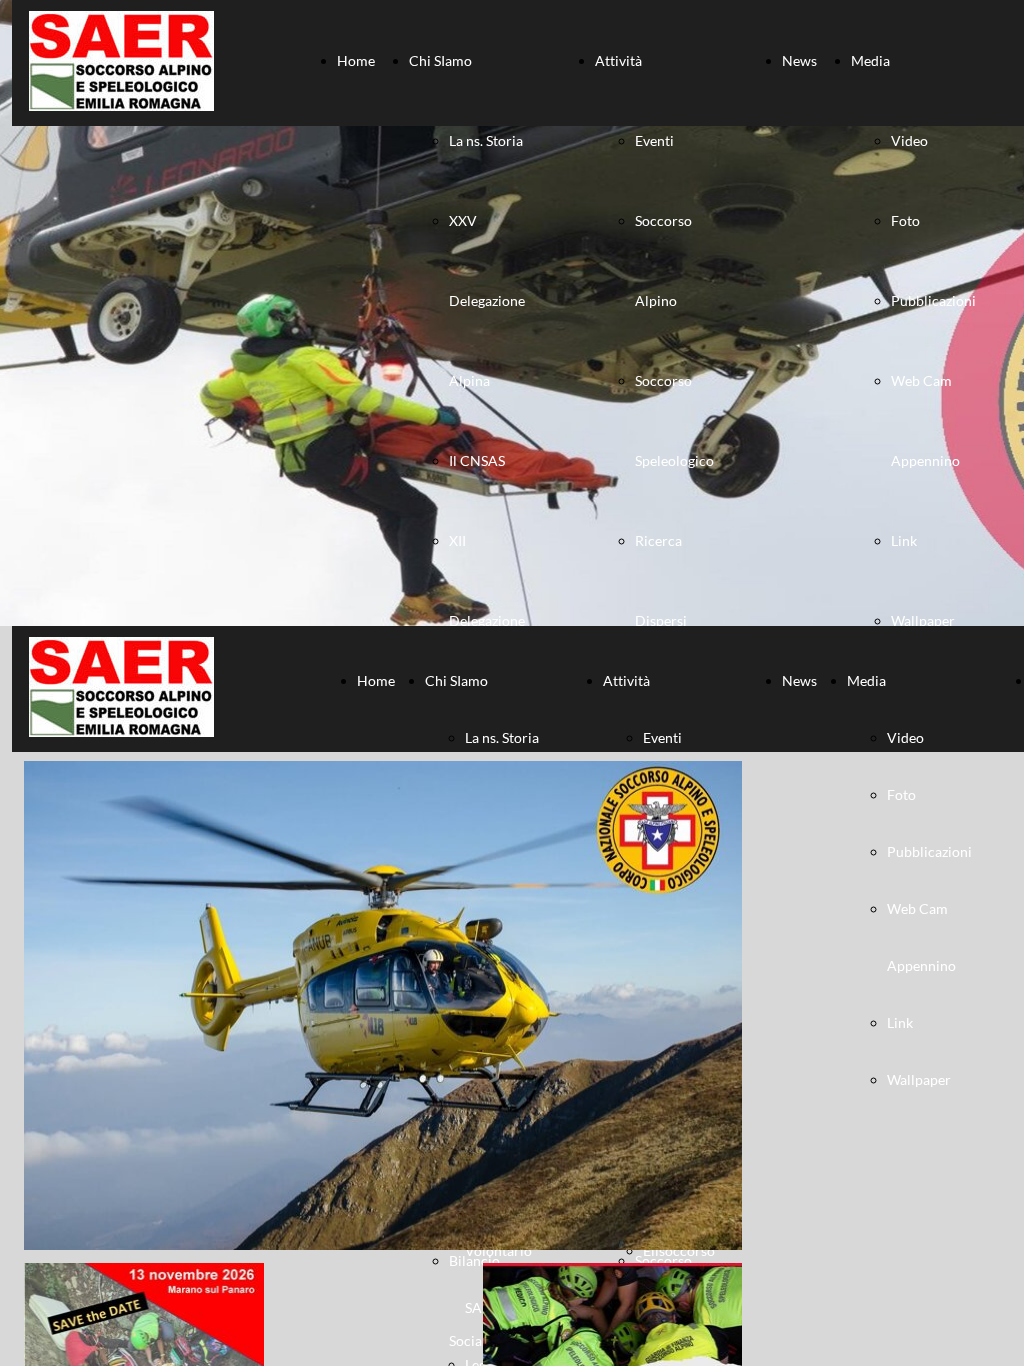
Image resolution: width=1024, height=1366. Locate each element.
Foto (905, 220)
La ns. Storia (486, 140)
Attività (618, 60)
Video (909, 140)
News (799, 60)
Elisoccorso (679, 1250)
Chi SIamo (440, 60)
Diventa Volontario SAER (498, 1250)
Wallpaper (923, 620)
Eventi (654, 140)
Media (870, 60)
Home (356, 60)
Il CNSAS (477, 460)
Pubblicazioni (933, 300)
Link (904, 540)
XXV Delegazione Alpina (487, 300)
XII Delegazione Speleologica (488, 620)
